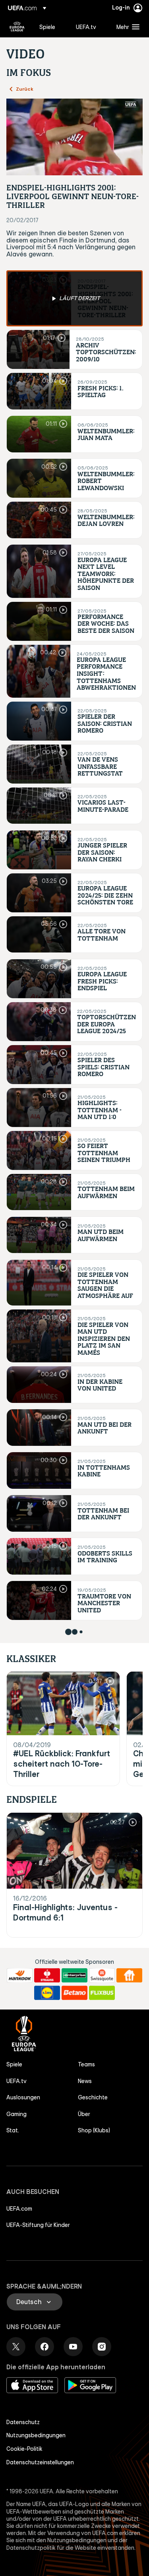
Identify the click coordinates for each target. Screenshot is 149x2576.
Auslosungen (23, 2097)
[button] (126, 27)
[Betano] (74, 1993)
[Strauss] (47, 1975)
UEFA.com (19, 2209)
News (85, 2081)
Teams (86, 2064)
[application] (74, 137)
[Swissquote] (102, 1975)
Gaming (16, 2114)
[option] (74, 298)
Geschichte (93, 2097)
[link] (47, 27)
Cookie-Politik (24, 2449)
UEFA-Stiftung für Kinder (38, 2225)
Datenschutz (23, 2422)
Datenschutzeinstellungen (40, 2462)
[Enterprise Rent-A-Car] (74, 1975)
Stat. (13, 2130)
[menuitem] (51, 27)
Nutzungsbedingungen (36, 2435)
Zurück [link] (25, 89)
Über (84, 2114)
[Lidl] (47, 1993)
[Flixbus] (102, 1993)
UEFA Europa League (17, 27)
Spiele (14, 2064)
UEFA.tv (16, 2081)
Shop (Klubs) (94, 2130)
